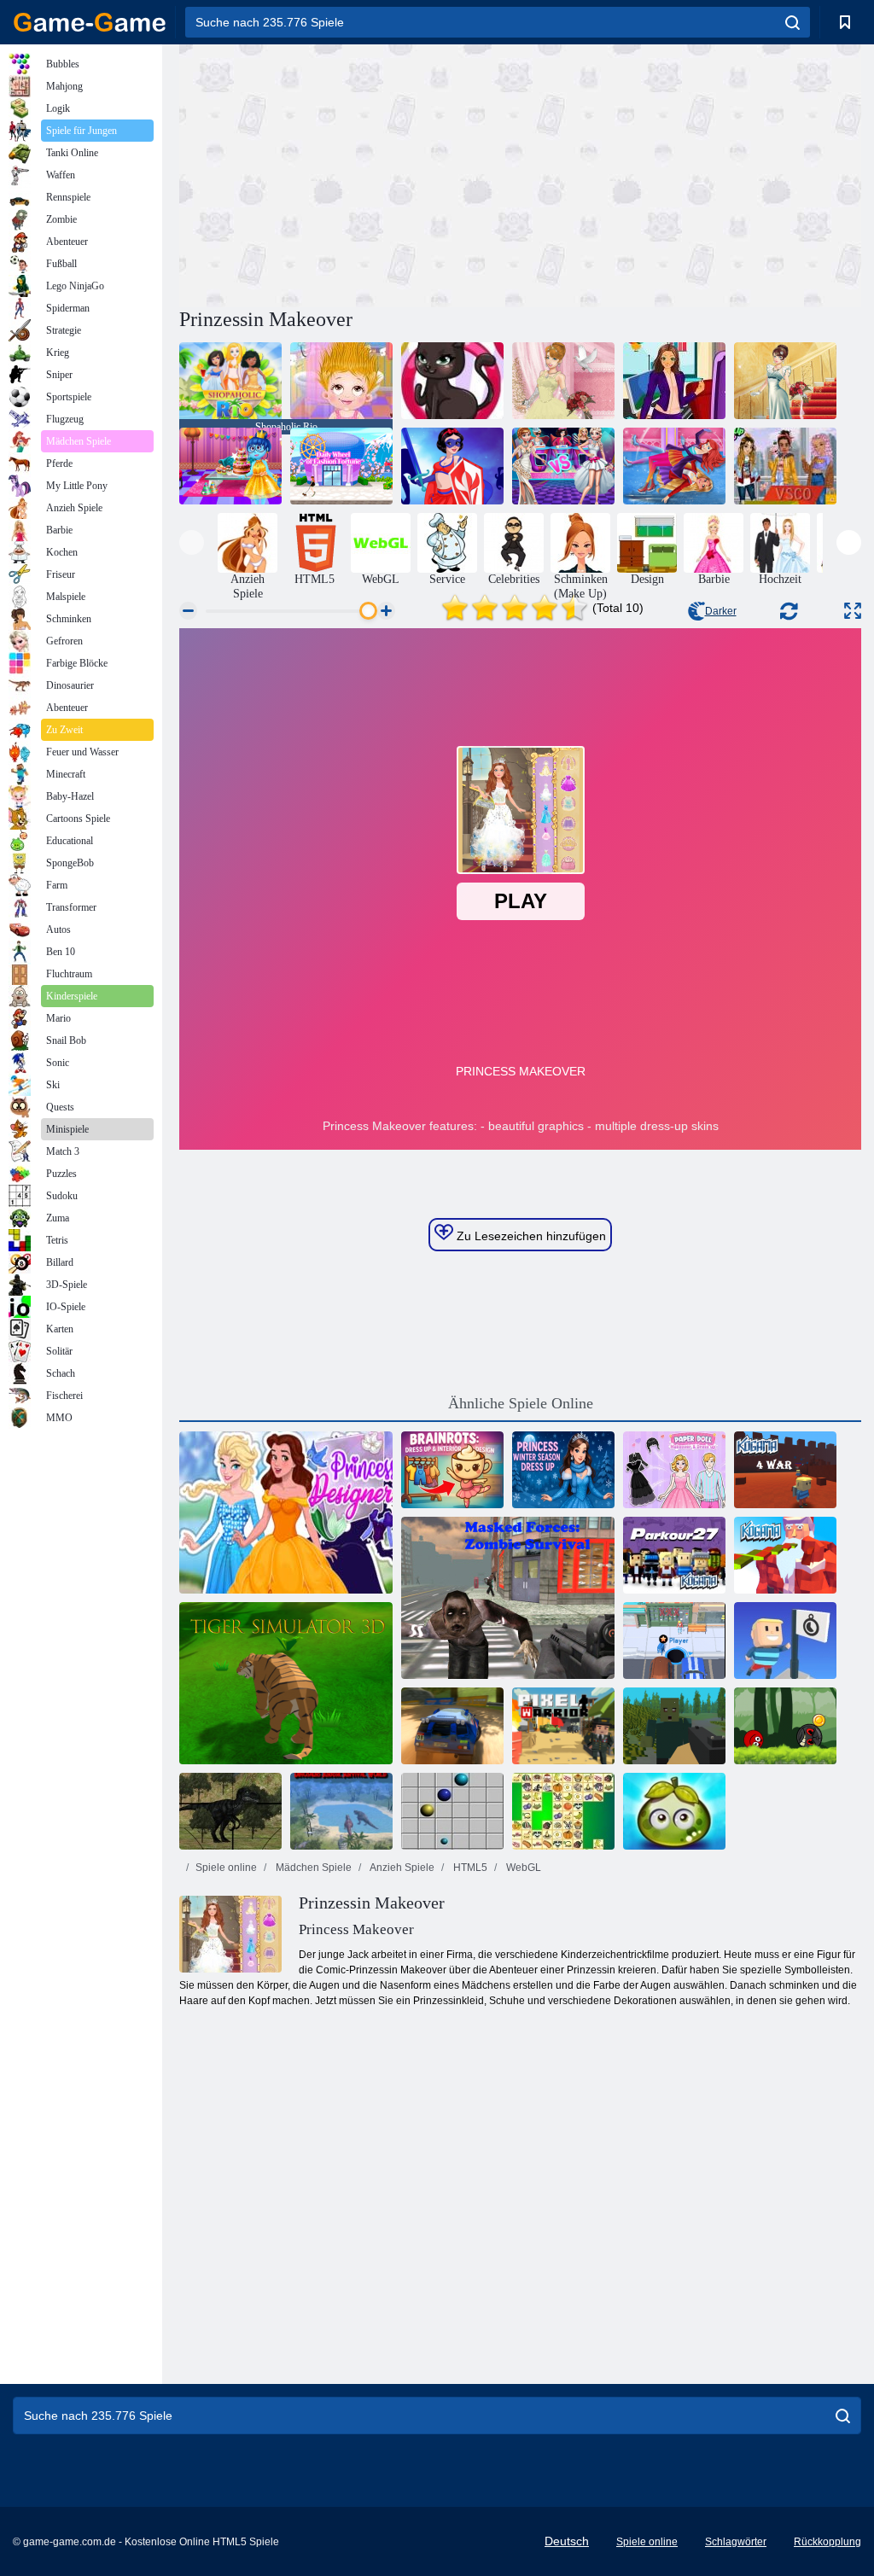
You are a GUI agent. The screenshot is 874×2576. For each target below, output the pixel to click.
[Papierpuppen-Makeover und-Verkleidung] (674, 1470)
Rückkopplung (827, 2542)
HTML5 (469, 1868)
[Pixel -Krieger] (563, 1726)
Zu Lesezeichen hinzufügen (530, 1236)
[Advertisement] (350, 173)
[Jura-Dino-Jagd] (230, 1811)
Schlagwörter (736, 2542)
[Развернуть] (853, 611)
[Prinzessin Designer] (286, 1512)
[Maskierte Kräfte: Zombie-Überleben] (508, 1598)
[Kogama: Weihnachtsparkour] (785, 1555)
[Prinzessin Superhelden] (452, 466)
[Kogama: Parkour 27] (674, 1555)
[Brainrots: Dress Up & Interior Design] (452, 1470)
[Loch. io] (674, 1641)
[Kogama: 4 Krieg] (785, 1470)
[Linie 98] (452, 1811)
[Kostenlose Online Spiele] (90, 22)
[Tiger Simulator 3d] (286, 1683)
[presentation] (192, 542)
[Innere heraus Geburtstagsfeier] (230, 466)
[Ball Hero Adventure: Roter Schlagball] (785, 1726)
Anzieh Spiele (401, 1868)
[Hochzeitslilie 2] (563, 381)
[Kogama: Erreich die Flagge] (785, 1641)
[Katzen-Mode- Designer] (452, 381)
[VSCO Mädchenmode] (785, 466)
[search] (792, 22)
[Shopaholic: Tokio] (341, 466)
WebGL (522, 1868)
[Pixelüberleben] (674, 1726)
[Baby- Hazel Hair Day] (341, 381)
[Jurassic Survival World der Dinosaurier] (341, 1811)
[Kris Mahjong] (563, 1811)
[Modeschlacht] (563, 466)
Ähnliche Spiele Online (521, 1403)
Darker (721, 611)
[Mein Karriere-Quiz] (674, 381)
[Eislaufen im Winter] (674, 466)
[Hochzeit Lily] (785, 381)
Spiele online (226, 1868)
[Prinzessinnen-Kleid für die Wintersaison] (563, 1470)
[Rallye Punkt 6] (452, 1726)
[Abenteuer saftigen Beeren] (674, 1811)
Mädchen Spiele (312, 1868)
